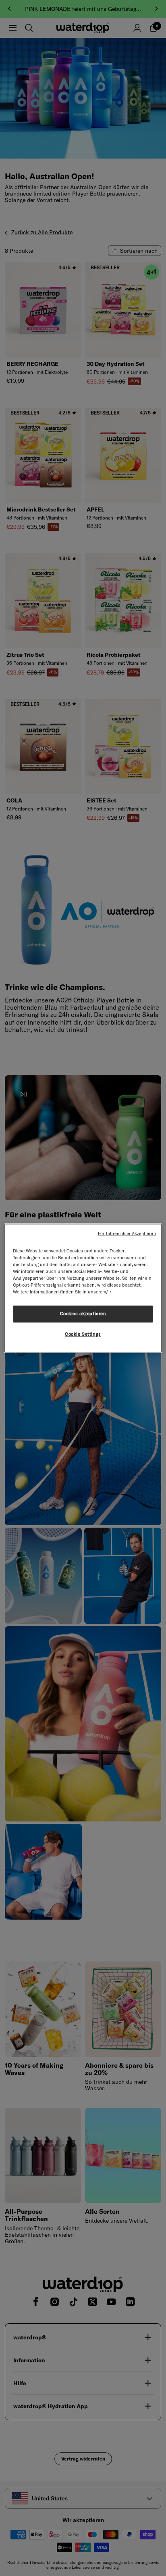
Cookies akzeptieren (83, 1314)
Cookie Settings (83, 1334)
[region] (83, 1288)
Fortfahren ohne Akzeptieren (127, 1233)
